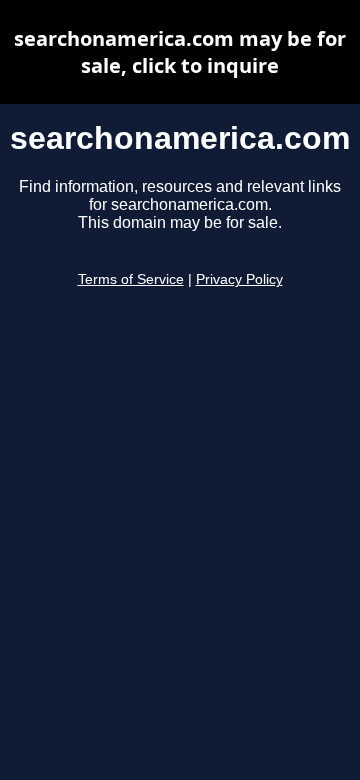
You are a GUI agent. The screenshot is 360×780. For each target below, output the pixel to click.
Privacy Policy (239, 279)
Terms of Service (131, 279)
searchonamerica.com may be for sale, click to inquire (180, 52)
